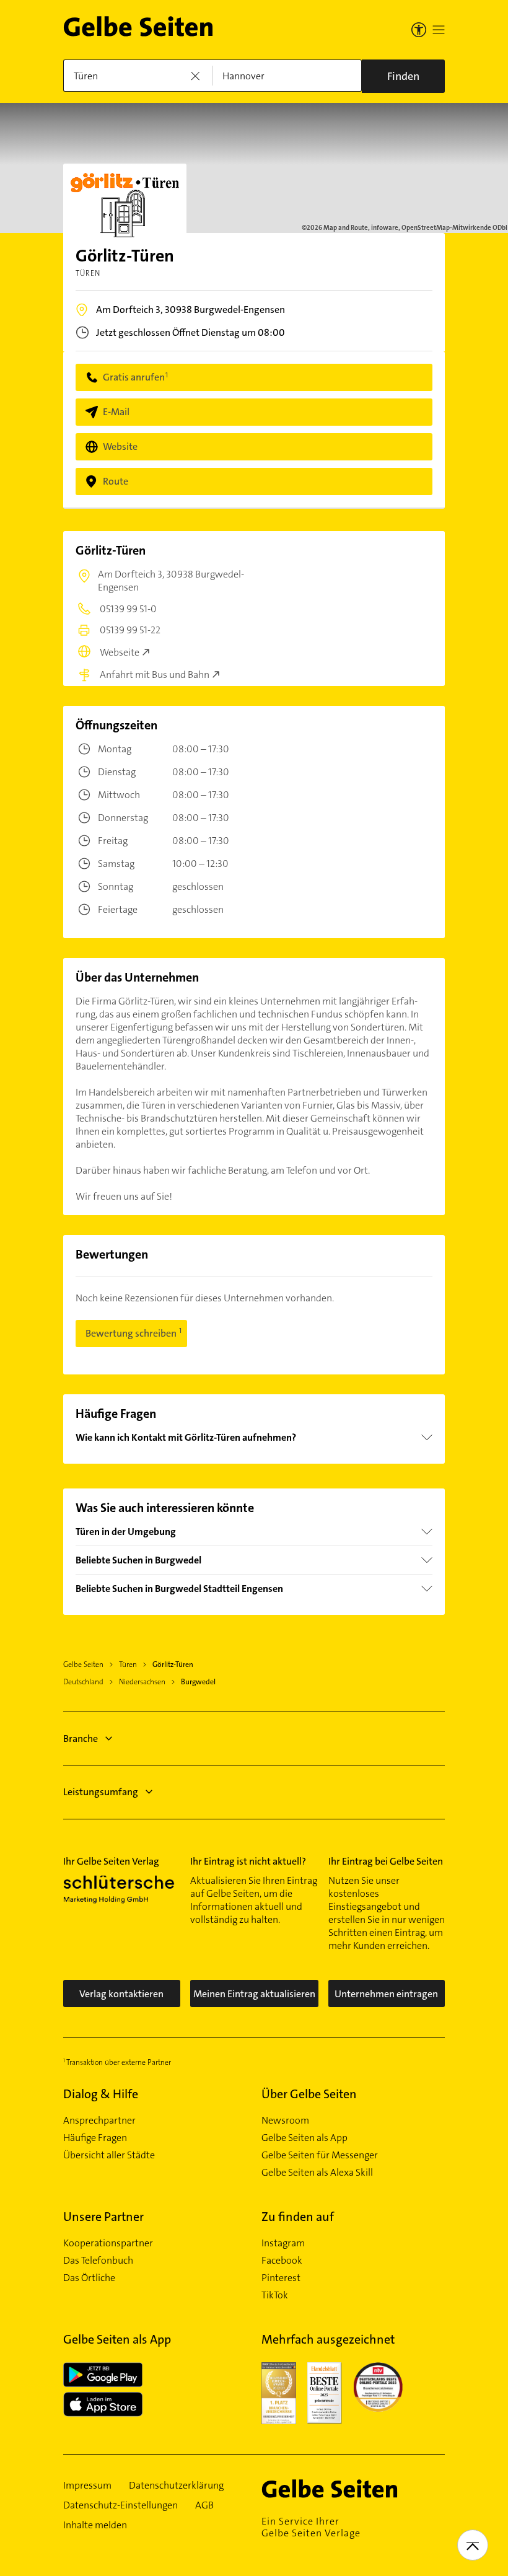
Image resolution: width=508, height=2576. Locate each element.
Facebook (282, 2261)
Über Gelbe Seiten (309, 2094)
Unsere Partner (103, 2217)
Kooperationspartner (108, 2243)
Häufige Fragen (95, 2138)
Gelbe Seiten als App (304, 2138)
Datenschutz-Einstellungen (120, 2505)
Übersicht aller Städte (109, 2155)
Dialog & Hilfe (101, 2094)
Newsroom (285, 2121)
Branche (81, 1739)
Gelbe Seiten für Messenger (320, 2155)
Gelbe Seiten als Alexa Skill (317, 2173)
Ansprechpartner (99, 2121)
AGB (204, 2505)
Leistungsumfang (101, 1792)
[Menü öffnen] (439, 30)
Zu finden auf (298, 2217)
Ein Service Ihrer (311, 2527)
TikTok (275, 2295)
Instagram (283, 2243)
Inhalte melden (95, 2525)
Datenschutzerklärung (176, 2486)
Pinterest (281, 2278)
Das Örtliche (89, 2278)
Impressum (87, 2486)
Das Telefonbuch (98, 2261)
